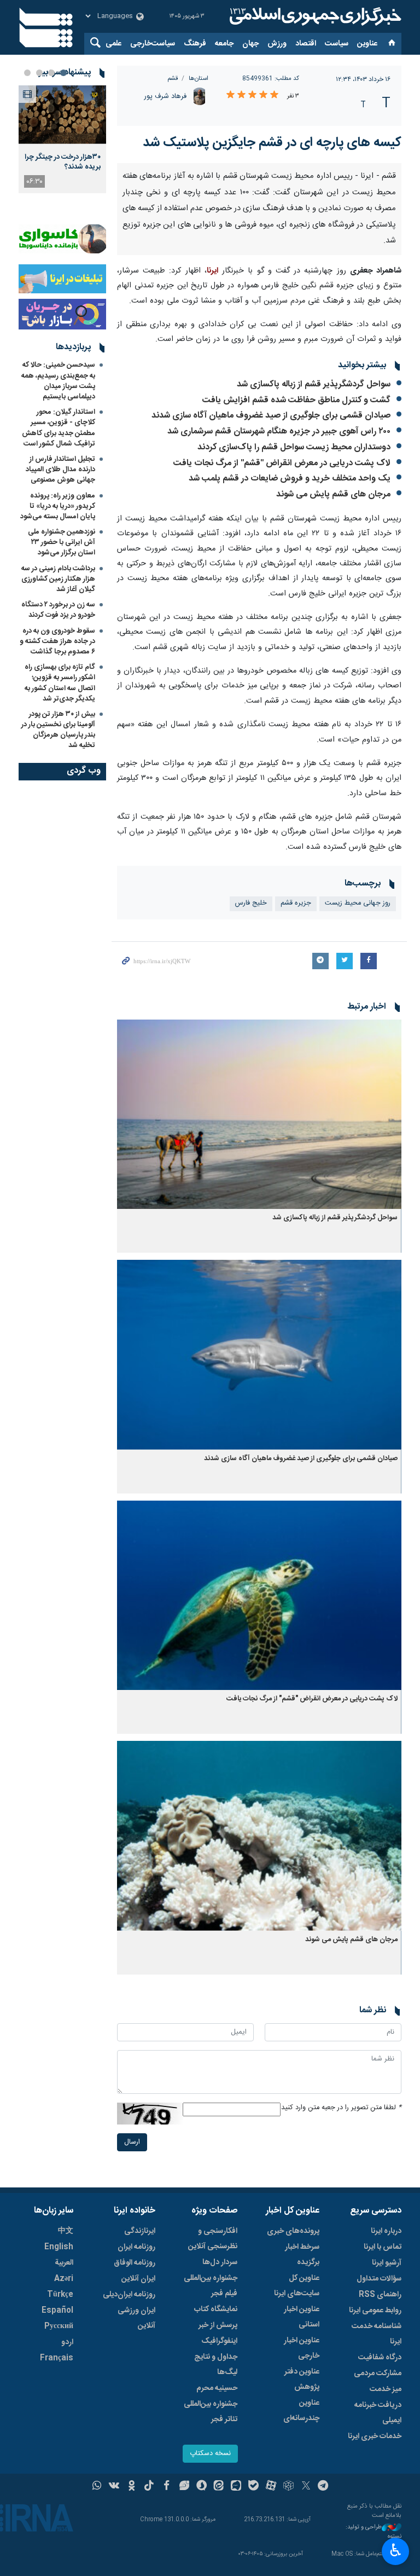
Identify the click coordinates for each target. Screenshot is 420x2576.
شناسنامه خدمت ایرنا (377, 2523)
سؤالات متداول (379, 2468)
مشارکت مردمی (378, 2563)
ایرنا (314, 16)
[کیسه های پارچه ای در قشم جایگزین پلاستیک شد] (259, 258)
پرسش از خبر (218, 2515)
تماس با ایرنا (383, 2436)
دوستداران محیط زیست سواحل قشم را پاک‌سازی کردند (294, 637)
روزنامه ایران (136, 2436)
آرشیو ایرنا (387, 2452)
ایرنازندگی (140, 2421)
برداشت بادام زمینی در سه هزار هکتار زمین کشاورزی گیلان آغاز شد (58, 579)
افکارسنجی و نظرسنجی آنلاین (213, 2428)
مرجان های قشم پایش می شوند (333, 684)
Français (57, 2548)
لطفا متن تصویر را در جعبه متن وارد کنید (341, 2297)
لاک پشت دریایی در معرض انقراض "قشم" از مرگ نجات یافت (282, 653)
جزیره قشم (296, 1093)
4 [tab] (27, 73)
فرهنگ (195, 44)
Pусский (59, 2516)
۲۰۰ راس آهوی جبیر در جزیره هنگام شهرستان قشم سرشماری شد (279, 621)
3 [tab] (39, 73)
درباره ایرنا (386, 2421)
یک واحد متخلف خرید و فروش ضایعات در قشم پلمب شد (290, 668)
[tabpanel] (62, 139)
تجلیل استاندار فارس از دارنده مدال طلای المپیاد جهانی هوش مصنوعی (60, 470)
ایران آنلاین (138, 2468)
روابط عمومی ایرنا (375, 2500)
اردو (67, 2532)
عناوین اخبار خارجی (302, 2538)
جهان (250, 44)
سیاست (337, 44)
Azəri (64, 2468)
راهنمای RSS (380, 2484)
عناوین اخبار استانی (302, 2506)
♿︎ (396, 2550)
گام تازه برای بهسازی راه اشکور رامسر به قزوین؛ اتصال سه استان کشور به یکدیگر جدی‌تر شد (60, 683)
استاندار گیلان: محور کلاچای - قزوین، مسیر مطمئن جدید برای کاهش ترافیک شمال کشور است (59, 428)
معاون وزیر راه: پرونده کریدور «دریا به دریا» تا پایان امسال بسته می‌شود (58, 506)
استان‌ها (199, 79)
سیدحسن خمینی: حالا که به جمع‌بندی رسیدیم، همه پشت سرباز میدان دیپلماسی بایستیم (58, 381)
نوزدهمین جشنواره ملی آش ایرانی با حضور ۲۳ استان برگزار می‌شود (62, 542)
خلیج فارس (251, 1093)
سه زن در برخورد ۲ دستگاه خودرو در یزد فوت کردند (58, 610)
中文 (66, 2421)
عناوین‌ (367, 44)
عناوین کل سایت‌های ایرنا (297, 2475)
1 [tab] (63, 73)
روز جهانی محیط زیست (358, 1093)
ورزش (277, 44)
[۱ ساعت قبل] (62, 115)
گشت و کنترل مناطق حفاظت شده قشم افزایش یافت (296, 590)
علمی (113, 44)
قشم (173, 79)
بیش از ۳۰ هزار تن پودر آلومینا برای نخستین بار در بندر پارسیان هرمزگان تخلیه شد (58, 730)
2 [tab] (51, 73)
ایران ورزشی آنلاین (136, 2508)
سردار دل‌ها (220, 2452)
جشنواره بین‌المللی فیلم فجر (211, 2475)
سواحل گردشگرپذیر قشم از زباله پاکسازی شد (314, 574)
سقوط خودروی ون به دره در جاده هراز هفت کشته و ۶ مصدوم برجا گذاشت (57, 641)
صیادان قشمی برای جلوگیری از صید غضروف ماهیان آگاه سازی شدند (271, 606)
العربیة (64, 2452)
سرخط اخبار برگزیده (302, 2444)
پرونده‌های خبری (293, 2421)
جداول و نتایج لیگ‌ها (216, 2554)
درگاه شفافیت (380, 2547)
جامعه (224, 44)
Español (57, 2500)
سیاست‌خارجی (153, 44)
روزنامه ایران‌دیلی (129, 2484)
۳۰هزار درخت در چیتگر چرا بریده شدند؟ (63, 162)
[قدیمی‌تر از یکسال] (259, 1304)
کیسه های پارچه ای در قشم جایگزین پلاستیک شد (272, 143)
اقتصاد (306, 44)
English (59, 2436)
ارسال (132, 2332)
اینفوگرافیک (219, 2531)
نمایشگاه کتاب (216, 2499)
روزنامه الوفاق (135, 2452)
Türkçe (60, 2484)
